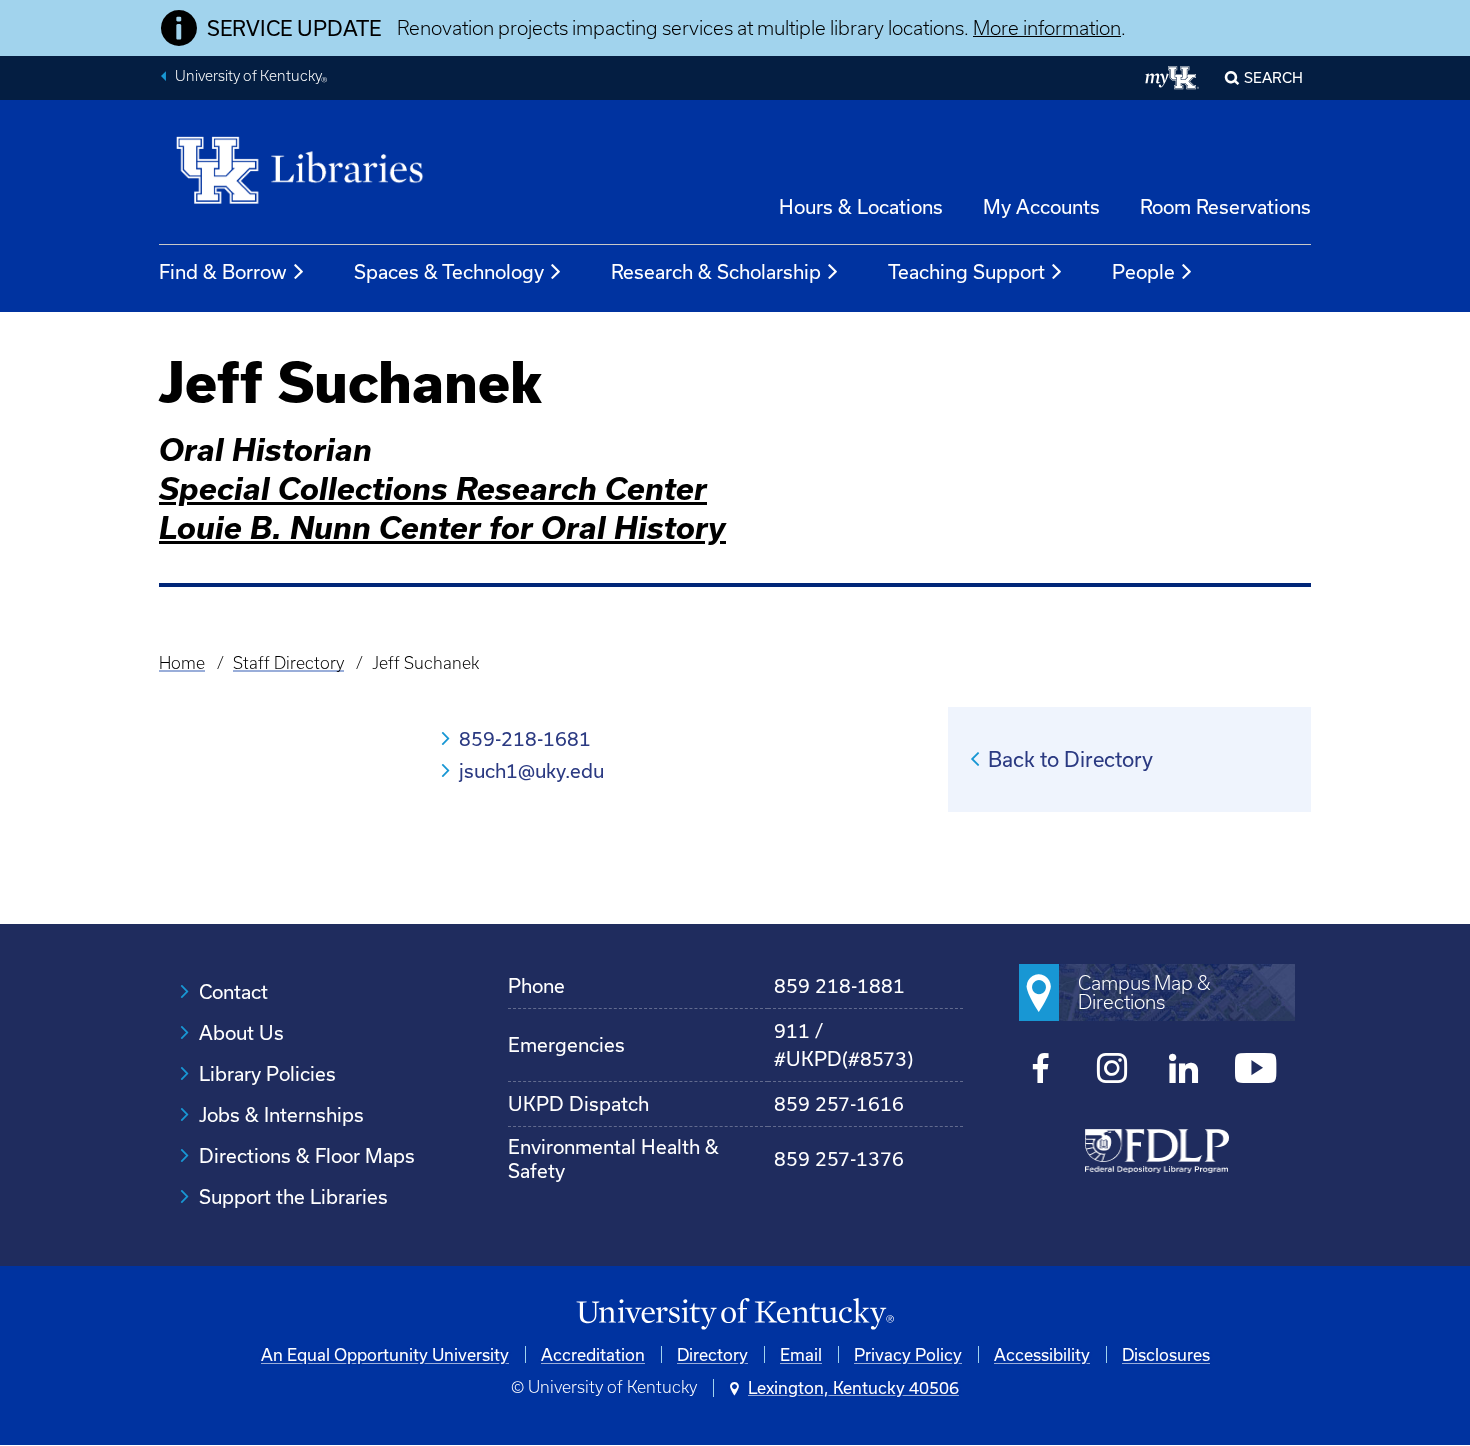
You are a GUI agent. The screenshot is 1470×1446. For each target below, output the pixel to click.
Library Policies (267, 1073)
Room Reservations (1225, 206)
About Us (241, 1032)
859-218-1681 (525, 738)
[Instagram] (1112, 1070)
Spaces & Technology (449, 271)
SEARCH (1273, 77)
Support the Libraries (293, 1196)
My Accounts (1041, 206)
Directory (712, 1354)
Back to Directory (1070, 759)
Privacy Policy (908, 1354)
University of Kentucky (251, 78)
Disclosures (1166, 1354)
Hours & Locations (861, 206)
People (1143, 271)
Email (801, 1354)
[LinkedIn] (1183, 1070)
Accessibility (1042, 1354)
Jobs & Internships (281, 1114)
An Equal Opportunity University (385, 1354)
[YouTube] (1255, 1070)
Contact (233, 991)
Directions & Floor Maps (307, 1155)
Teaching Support (966, 271)
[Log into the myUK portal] (1172, 78)
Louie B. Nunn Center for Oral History (442, 527)
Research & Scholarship (716, 271)
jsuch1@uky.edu (531, 770)
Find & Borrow (223, 271)
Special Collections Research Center (433, 488)
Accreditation (593, 1354)
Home (182, 663)
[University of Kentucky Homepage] (735, 1314)
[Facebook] (1041, 1070)
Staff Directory (288, 663)
